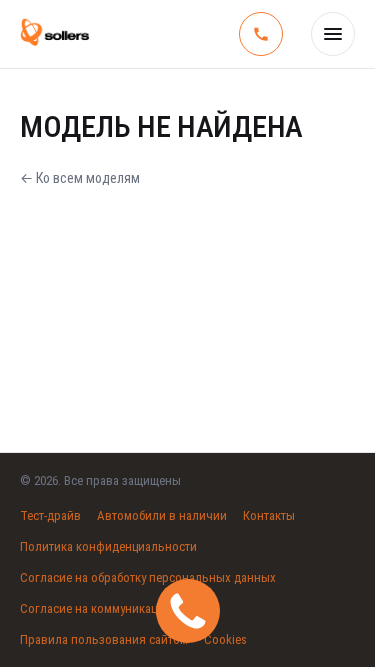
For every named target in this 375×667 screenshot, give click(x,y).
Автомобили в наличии (162, 515)
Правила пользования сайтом (104, 639)
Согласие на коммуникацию (97, 608)
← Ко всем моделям (80, 178)
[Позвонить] (261, 34)
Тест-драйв (50, 515)
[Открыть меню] (333, 34)
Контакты (269, 515)
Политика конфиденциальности (108, 546)
